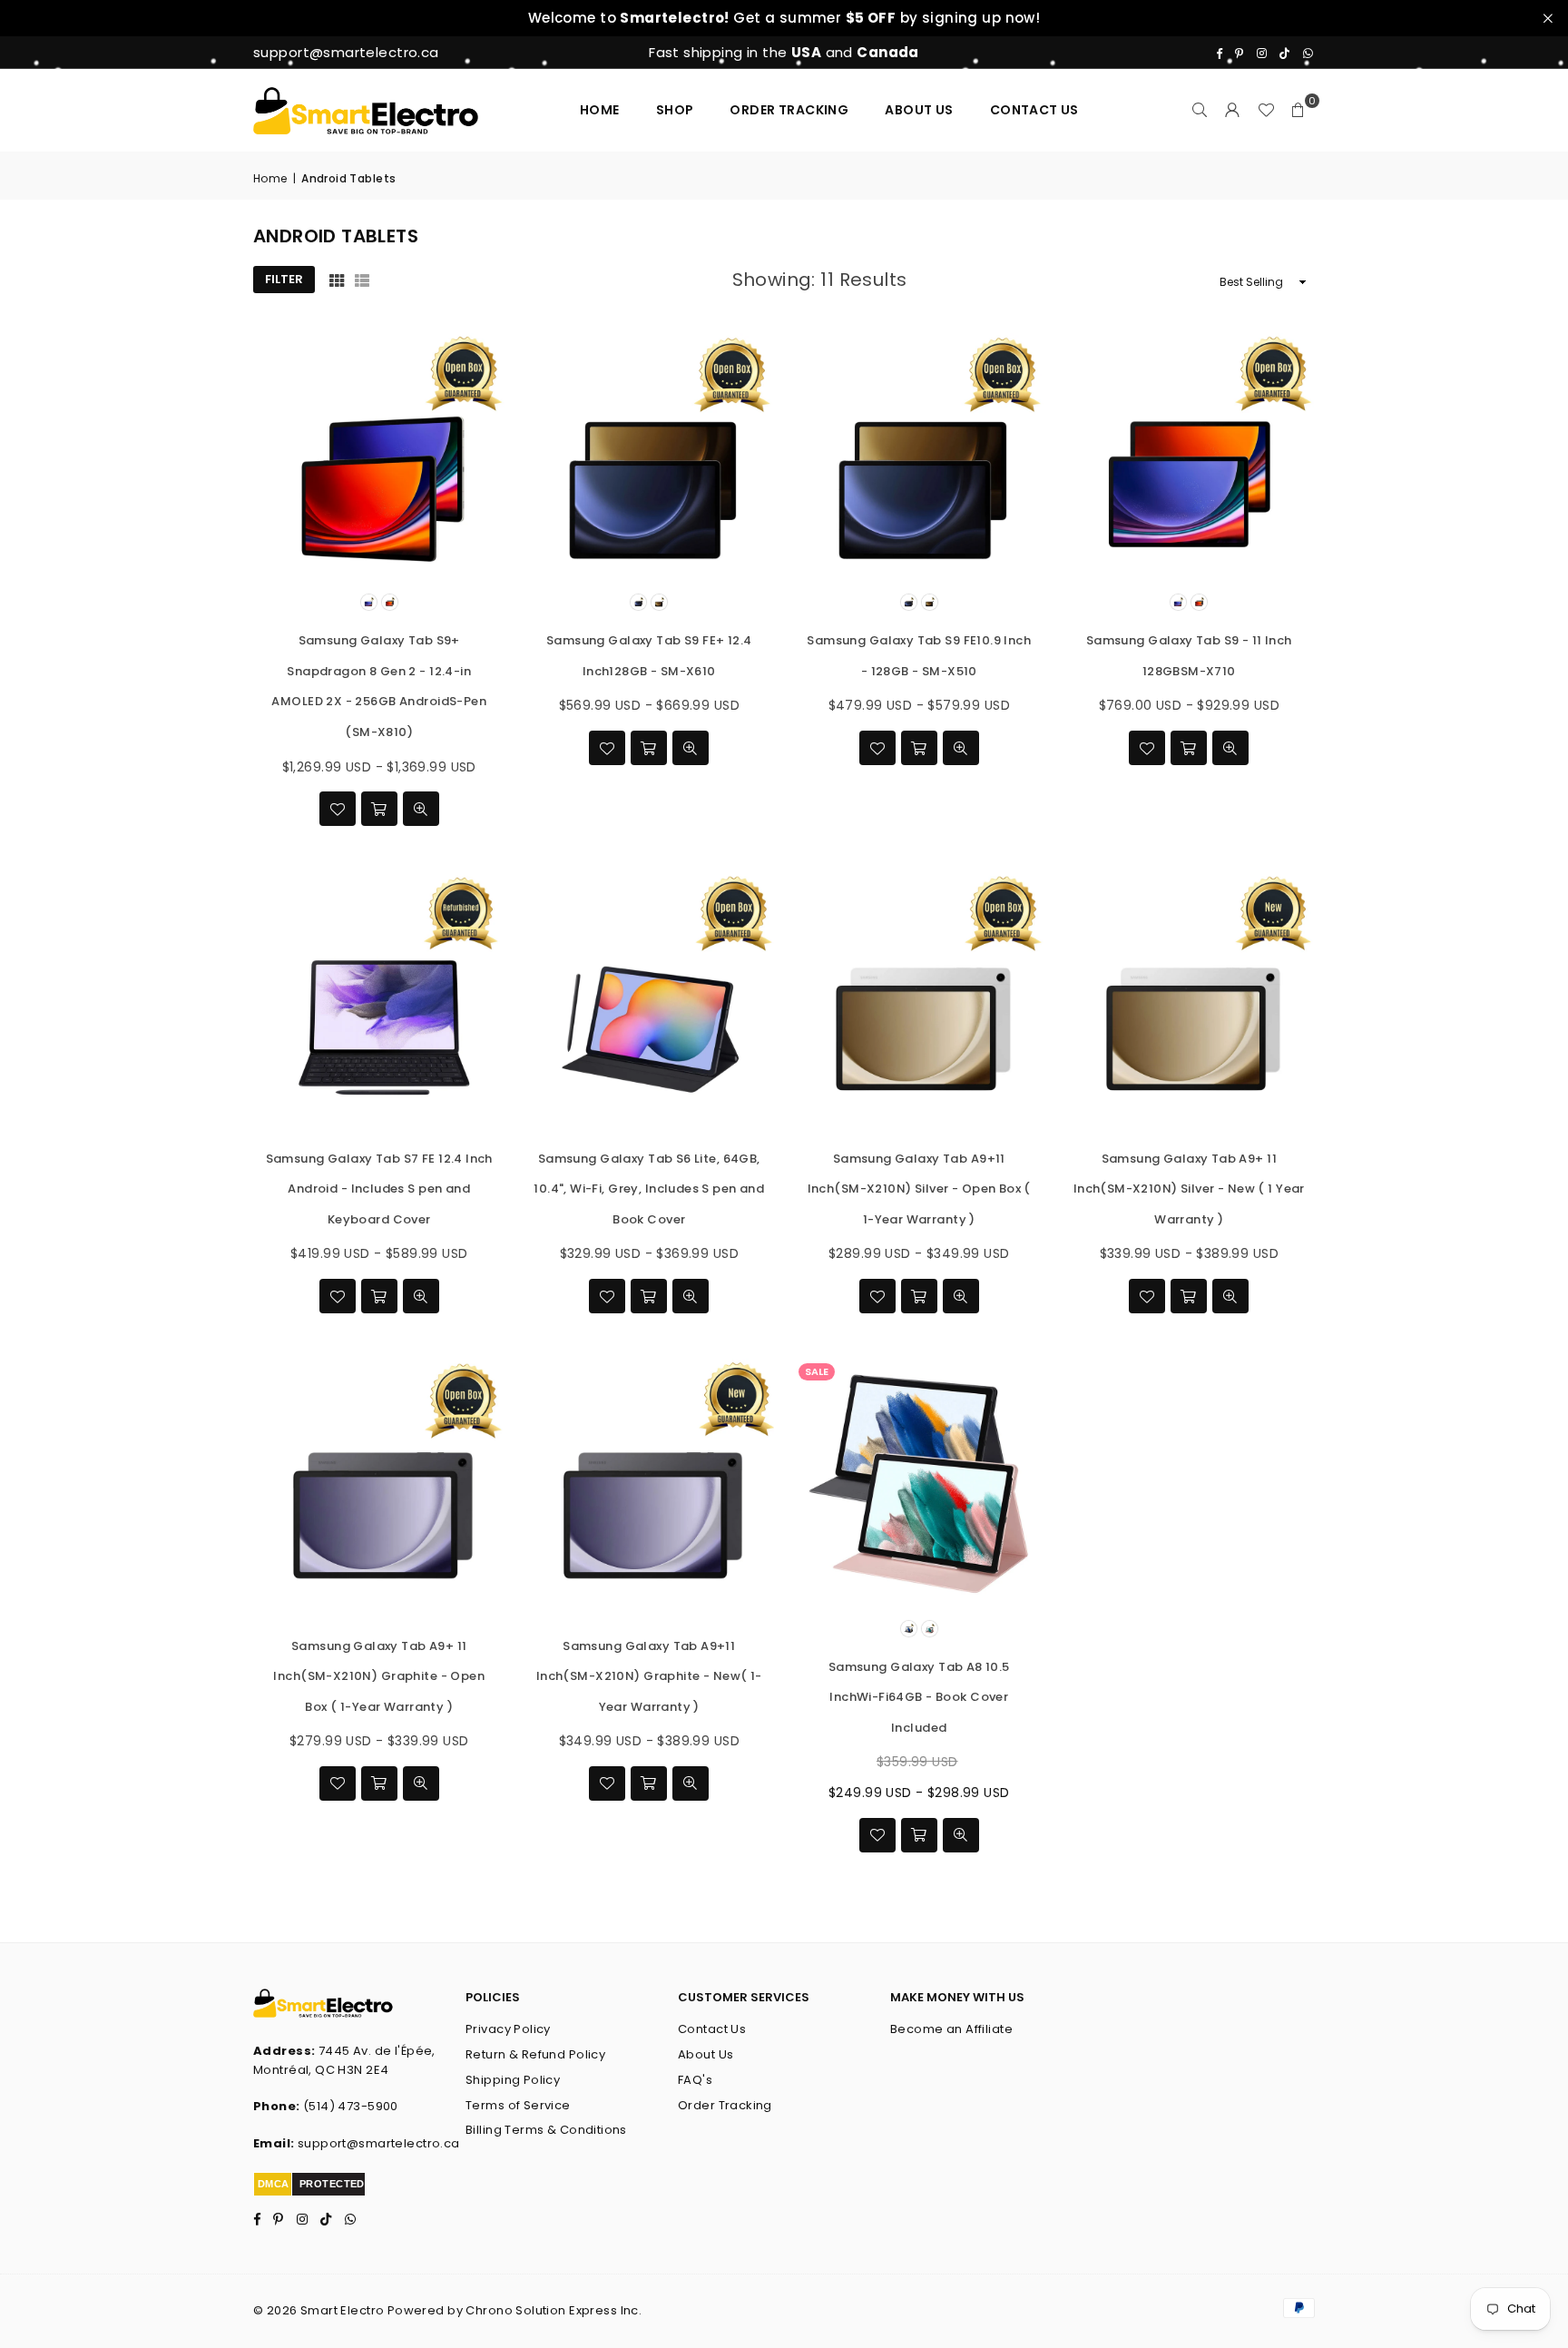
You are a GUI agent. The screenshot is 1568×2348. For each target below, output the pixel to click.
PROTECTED (332, 2184)
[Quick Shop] (379, 809)
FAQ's (695, 2080)
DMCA (274, 2184)
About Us (706, 2054)
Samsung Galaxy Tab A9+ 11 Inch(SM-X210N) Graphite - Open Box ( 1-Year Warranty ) (379, 1676)
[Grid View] (337, 280)
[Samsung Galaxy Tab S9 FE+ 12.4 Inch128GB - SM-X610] (650, 458)
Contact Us (712, 2029)
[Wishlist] (1266, 110)
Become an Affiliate (951, 2029)
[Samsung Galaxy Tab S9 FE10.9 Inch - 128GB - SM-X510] (919, 458)
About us (919, 110)
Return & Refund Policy (535, 2054)
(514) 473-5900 (351, 2106)
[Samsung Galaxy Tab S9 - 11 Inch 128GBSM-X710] (1190, 458)
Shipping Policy (513, 2080)
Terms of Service (518, 2105)
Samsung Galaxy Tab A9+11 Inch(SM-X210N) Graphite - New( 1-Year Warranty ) (649, 1676)
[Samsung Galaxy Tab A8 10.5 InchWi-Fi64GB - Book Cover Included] (919, 1484)
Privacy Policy (508, 2029)
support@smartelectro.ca (379, 2143)
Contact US (1034, 110)
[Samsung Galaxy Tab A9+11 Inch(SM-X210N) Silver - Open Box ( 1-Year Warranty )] (919, 997)
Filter (284, 279)
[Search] (1200, 110)
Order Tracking (789, 110)
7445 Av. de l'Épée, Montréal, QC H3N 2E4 (344, 2060)
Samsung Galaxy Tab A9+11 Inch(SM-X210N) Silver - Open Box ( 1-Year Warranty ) (919, 1189)
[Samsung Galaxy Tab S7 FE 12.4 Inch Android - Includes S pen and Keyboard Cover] (379, 997)
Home (600, 110)
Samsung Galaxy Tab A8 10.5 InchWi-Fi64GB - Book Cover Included (919, 1697)
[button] (1298, 110)
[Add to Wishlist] (338, 809)
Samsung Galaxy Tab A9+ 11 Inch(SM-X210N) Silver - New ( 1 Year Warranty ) (1189, 1189)
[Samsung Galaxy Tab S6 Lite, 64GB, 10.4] (650, 997)
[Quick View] (421, 809)
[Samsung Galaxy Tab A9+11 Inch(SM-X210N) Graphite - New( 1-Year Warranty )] (650, 1484)
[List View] (362, 280)
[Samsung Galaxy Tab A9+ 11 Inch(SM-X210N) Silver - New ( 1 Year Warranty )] (1190, 997)
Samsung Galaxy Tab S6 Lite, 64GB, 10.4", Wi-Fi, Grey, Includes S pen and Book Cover (649, 1189)
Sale (817, 1371)
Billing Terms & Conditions (546, 2130)
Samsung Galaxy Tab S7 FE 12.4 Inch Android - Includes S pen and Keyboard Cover (379, 1189)
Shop (675, 110)
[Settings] (1233, 110)
